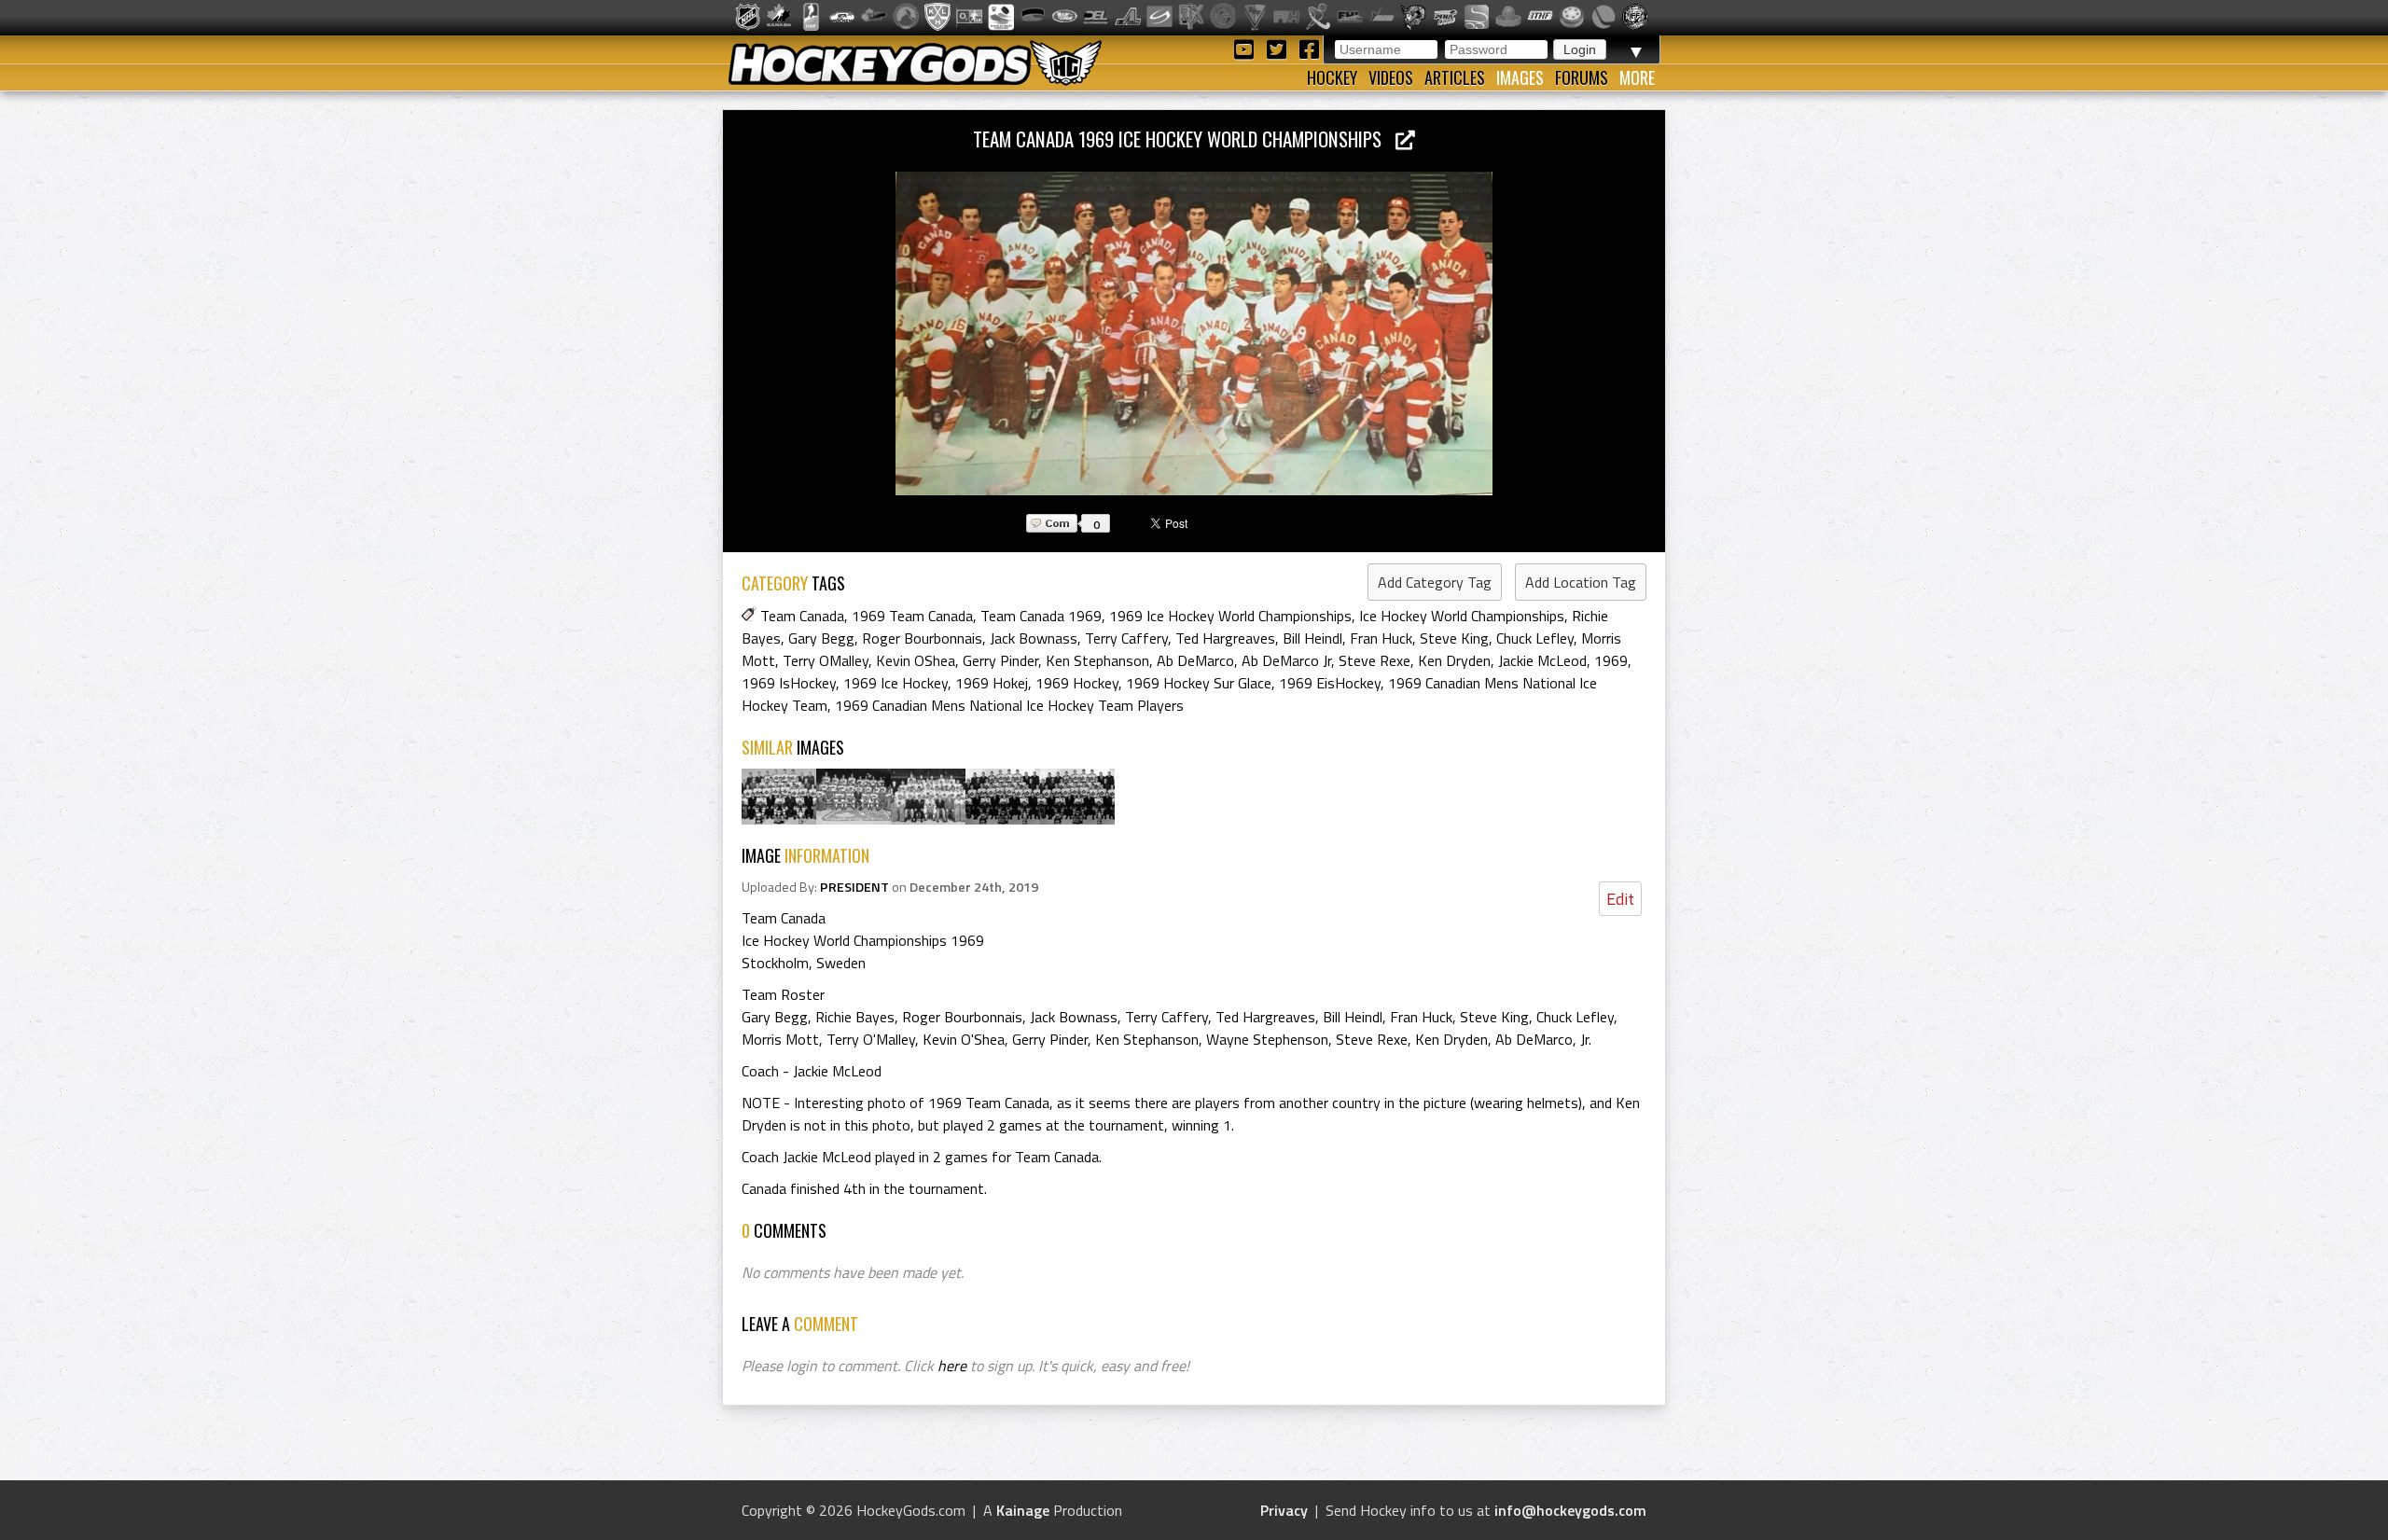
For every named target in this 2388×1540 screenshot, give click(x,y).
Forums (1582, 77)
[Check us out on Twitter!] (1279, 48)
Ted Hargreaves (1225, 638)
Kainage (1023, 1510)
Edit (1620, 899)
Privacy (1284, 1510)
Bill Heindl (1312, 638)
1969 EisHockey (1330, 683)
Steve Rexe (1374, 660)
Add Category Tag (1435, 582)
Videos (1391, 77)
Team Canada (802, 616)
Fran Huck (1381, 638)
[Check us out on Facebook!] (1309, 48)
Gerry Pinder (1000, 660)
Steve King (1454, 638)
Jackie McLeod (1542, 660)
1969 (1611, 660)
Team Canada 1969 (1041, 616)
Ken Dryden (1454, 660)
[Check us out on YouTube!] (1247, 48)
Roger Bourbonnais (922, 638)
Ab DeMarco (1195, 660)
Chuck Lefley (1535, 638)
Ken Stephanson (1097, 660)
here (952, 1366)
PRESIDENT (854, 887)
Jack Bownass (1034, 638)
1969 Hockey (1077, 683)
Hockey (1332, 77)
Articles (1455, 77)
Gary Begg (821, 638)
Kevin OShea (916, 660)
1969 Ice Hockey (895, 683)
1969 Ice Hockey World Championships (1230, 616)
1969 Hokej (992, 683)
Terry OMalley (826, 660)
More (1637, 77)
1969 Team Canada (912, 616)
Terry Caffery (1126, 638)
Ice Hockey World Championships (1462, 616)
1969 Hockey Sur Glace (1199, 683)
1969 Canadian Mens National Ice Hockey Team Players (1009, 705)
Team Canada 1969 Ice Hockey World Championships (1184, 139)
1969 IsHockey (789, 683)
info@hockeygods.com (1570, 1510)
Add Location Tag (1581, 582)
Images (1520, 77)
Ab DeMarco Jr (1286, 660)
